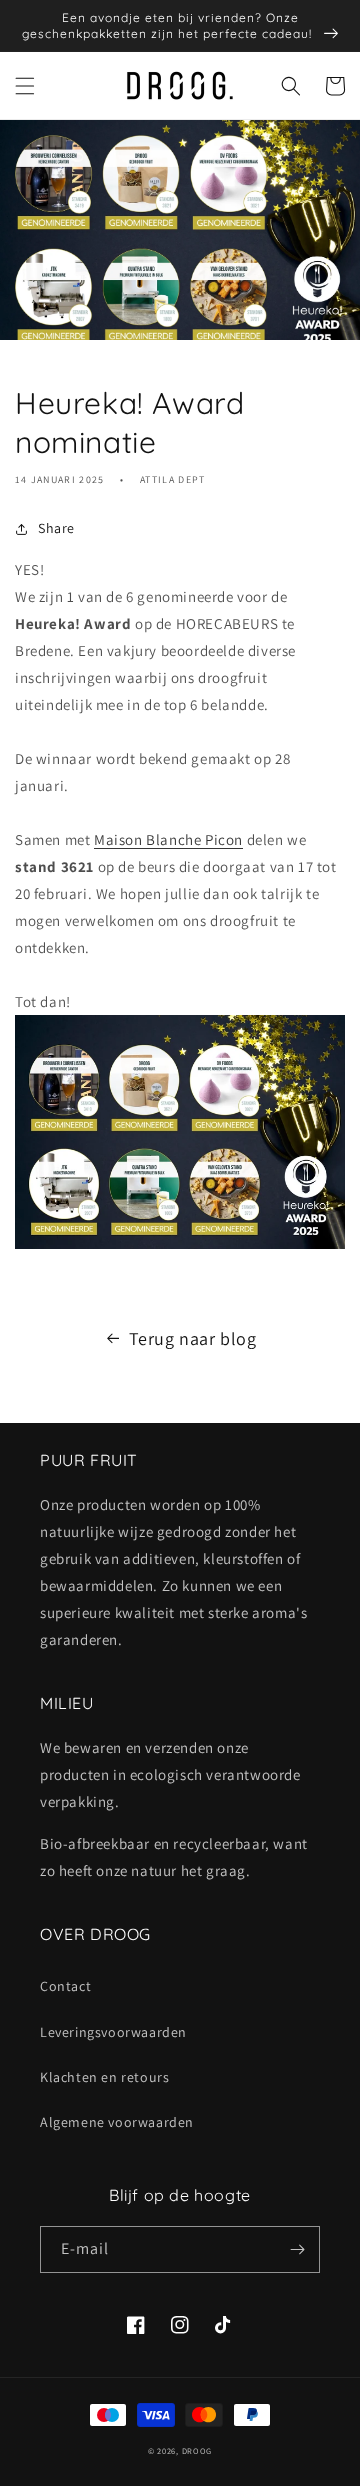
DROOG (197, 2450)
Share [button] (56, 528)
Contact (65, 1986)
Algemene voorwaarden (117, 2122)
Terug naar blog (193, 1338)
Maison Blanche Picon (168, 839)
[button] (25, 86)
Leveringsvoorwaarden (113, 2032)
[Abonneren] (297, 2249)
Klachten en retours (104, 2077)
